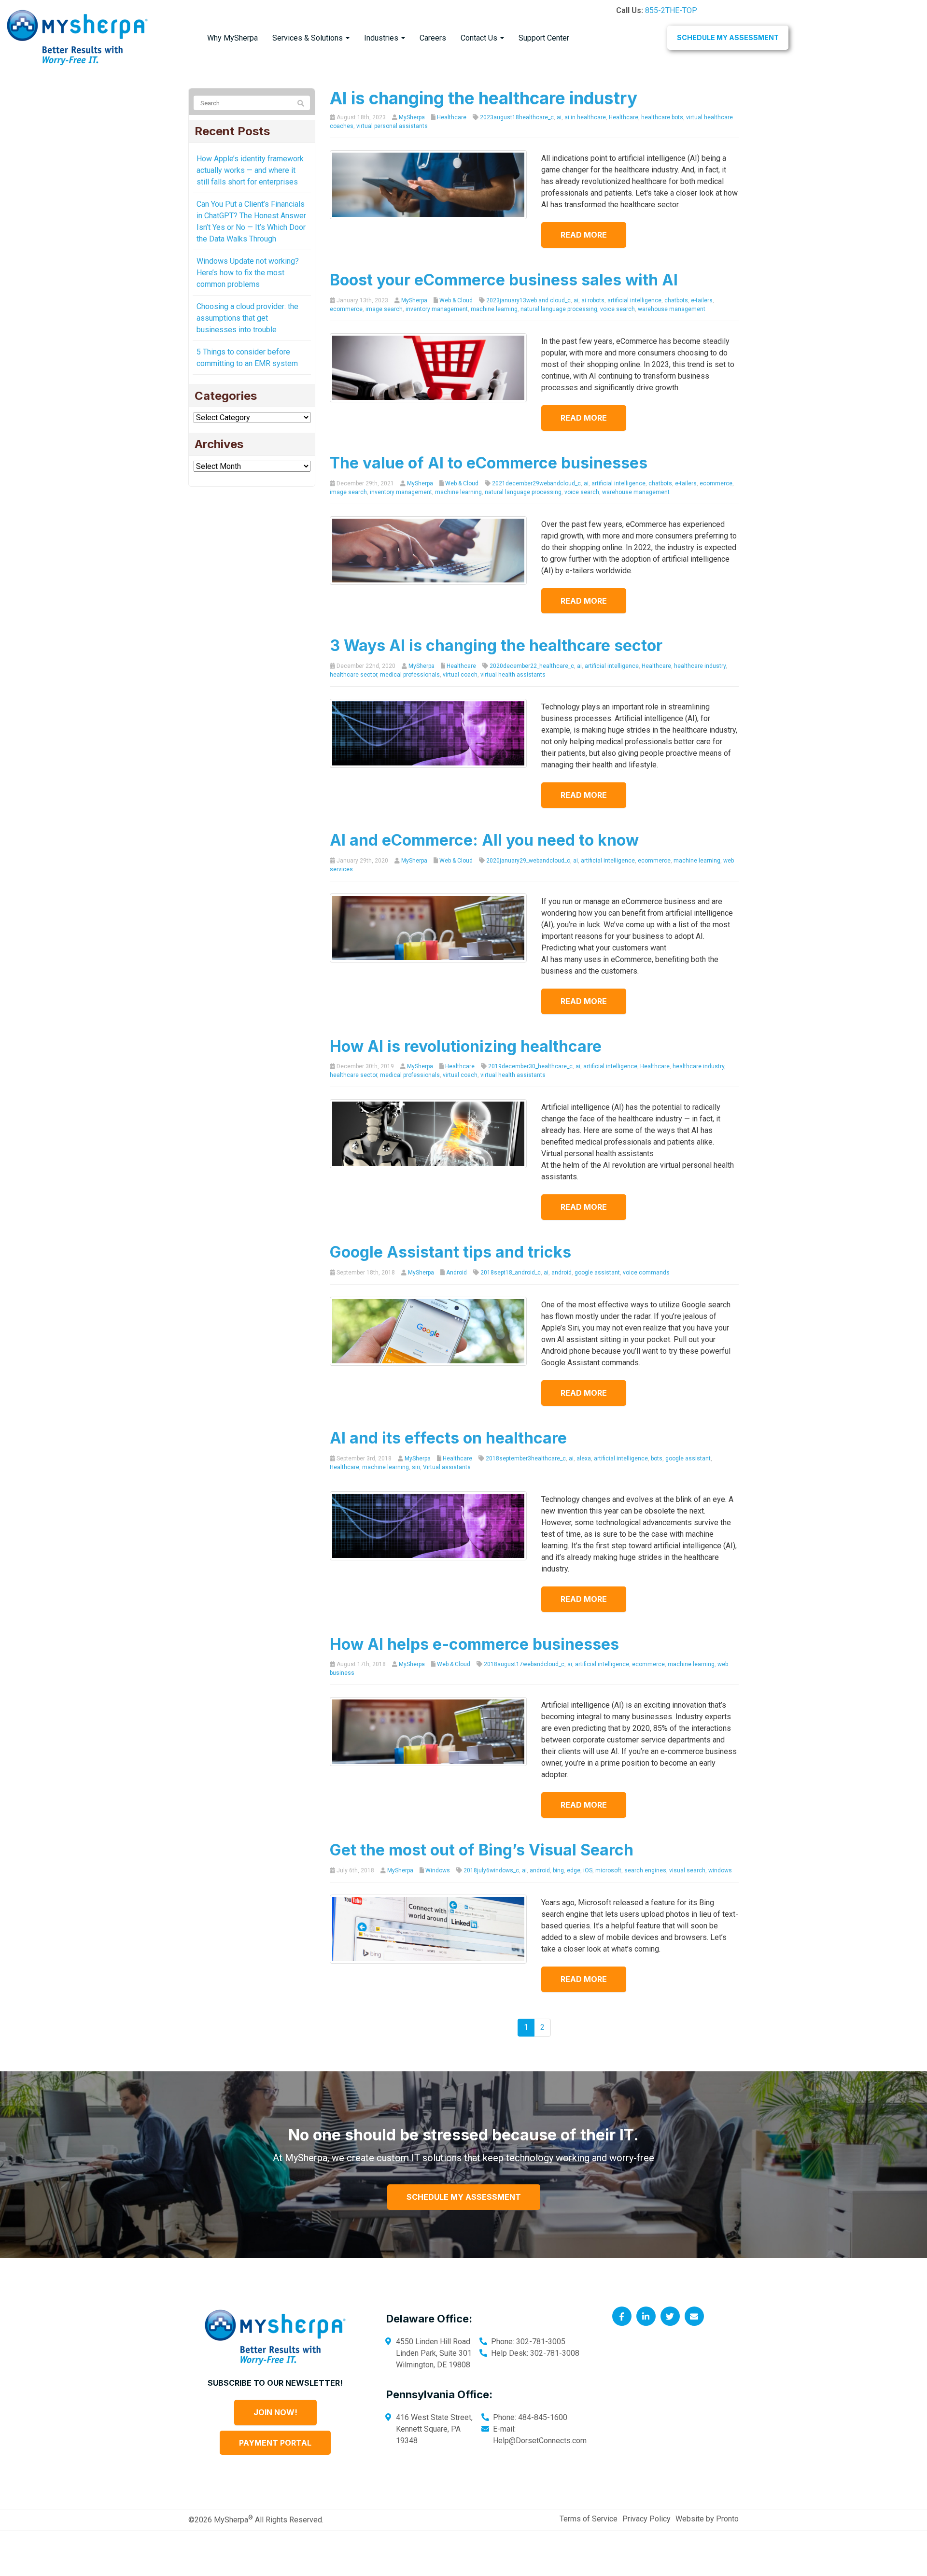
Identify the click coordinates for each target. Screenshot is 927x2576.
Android (456, 1273)
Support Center (544, 38)
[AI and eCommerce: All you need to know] (428, 927)
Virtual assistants (447, 1467)
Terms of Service (589, 2519)
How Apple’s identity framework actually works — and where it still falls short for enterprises (250, 170)
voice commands (646, 1273)
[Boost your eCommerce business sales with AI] (428, 367)
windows (720, 1870)
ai (559, 117)
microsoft (608, 1870)
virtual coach (460, 675)
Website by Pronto (707, 2519)
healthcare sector (353, 675)
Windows (438, 1870)
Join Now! (275, 2412)
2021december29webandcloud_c (536, 483)
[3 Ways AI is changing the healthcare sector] (428, 733)
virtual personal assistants (392, 126)
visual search (687, 1870)
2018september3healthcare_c (526, 1458)
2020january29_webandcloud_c (528, 861)
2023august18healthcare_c (517, 117)
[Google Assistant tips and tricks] (428, 1331)
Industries (382, 38)
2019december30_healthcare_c (530, 1066)
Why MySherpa (232, 38)
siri (416, 1467)
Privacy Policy (646, 2519)
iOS (588, 1870)
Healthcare (452, 117)
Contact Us (480, 38)
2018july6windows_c (491, 1870)
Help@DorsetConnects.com (540, 2441)
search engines (645, 1870)
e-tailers (702, 300)
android (562, 1273)
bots (657, 1458)
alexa (584, 1458)
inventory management (437, 309)
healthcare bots (662, 117)
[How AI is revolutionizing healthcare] (428, 1133)
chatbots (676, 300)
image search (384, 309)
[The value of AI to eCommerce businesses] (428, 550)
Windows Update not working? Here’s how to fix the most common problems (248, 273)
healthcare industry (700, 666)
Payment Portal (275, 2443)
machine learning (494, 309)
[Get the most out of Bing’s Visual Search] (428, 1929)
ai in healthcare (585, 117)
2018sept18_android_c (511, 1273)
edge (574, 1870)
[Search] (301, 103)
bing (558, 1870)
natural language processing (559, 309)
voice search (618, 309)
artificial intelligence (634, 300)
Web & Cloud (456, 300)
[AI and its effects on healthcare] (428, 1525)
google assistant (597, 1273)
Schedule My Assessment (728, 37)
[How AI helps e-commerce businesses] (428, 1731)
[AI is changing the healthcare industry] (428, 184)
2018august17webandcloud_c (524, 1664)
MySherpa (412, 117)
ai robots (593, 300)
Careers (433, 38)
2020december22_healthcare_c (532, 666)
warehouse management (672, 309)
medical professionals (410, 675)
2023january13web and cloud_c (528, 300)
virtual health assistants (513, 675)
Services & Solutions (309, 38)
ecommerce (346, 309)
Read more (584, 235)
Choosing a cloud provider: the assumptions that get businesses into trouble (247, 318)
